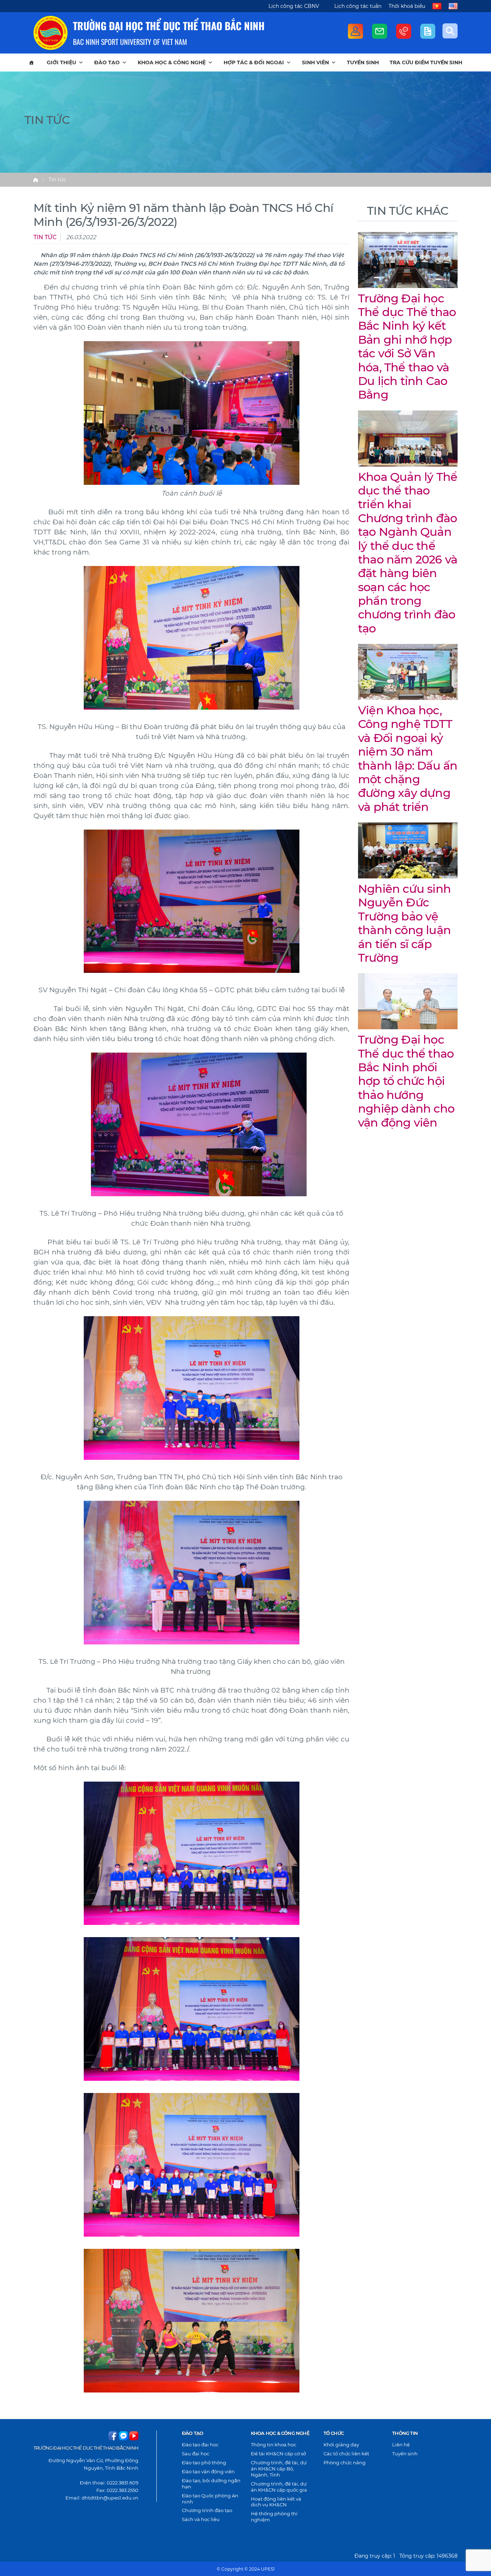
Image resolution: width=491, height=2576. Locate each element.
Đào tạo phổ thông (204, 2463)
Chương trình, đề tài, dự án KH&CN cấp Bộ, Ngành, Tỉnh (279, 2469)
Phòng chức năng (345, 2463)
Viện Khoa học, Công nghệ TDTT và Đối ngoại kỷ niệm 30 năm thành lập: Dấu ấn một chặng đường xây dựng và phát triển (408, 758)
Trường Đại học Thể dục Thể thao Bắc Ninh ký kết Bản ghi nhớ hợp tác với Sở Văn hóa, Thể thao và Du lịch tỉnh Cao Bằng (407, 347)
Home (36, 180)
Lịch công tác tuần (358, 6)
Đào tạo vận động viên (208, 2471)
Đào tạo (107, 62)
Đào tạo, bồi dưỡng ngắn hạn (211, 2484)
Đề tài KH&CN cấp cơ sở (278, 2454)
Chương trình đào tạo (207, 2510)
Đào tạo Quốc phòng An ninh (210, 2499)
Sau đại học (196, 2454)
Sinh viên (315, 62)
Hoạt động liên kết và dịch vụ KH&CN (276, 2502)
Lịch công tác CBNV (294, 6)
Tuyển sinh (363, 62)
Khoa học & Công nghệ (172, 62)
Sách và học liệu (201, 2519)
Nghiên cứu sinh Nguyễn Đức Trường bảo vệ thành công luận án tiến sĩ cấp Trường (404, 923)
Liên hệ (401, 2445)
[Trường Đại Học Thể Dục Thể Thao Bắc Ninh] (51, 33)
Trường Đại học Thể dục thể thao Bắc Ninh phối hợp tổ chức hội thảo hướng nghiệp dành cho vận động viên (406, 1081)
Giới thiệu (61, 62)
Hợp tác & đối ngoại (254, 62)
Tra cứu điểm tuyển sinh (426, 62)
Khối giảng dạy (341, 2445)
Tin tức (57, 180)
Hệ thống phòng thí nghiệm (274, 2517)
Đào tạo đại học (200, 2445)
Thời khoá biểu (407, 6)
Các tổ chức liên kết (346, 2454)
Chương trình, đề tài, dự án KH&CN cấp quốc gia (279, 2487)
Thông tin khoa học (274, 2445)
